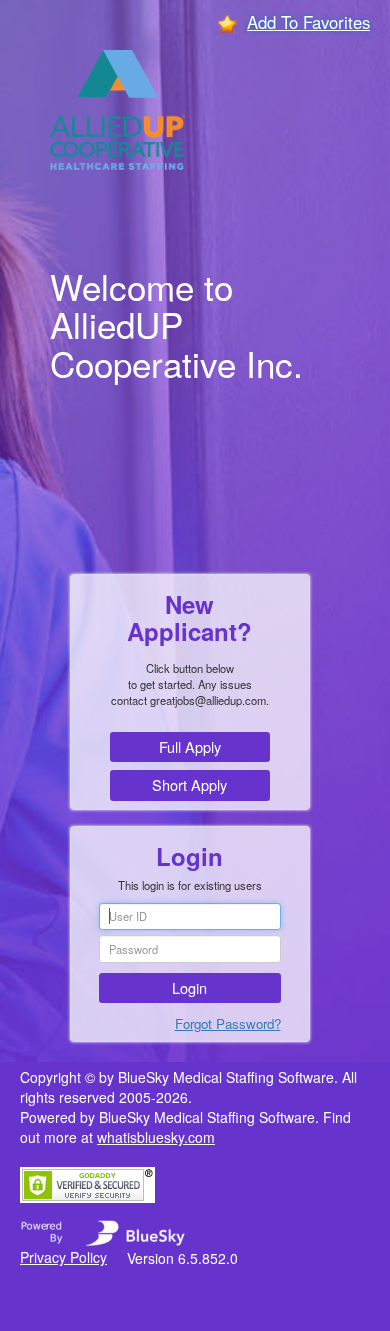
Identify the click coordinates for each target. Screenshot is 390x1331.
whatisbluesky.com (156, 1137)
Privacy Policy (63, 1257)
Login (189, 987)
